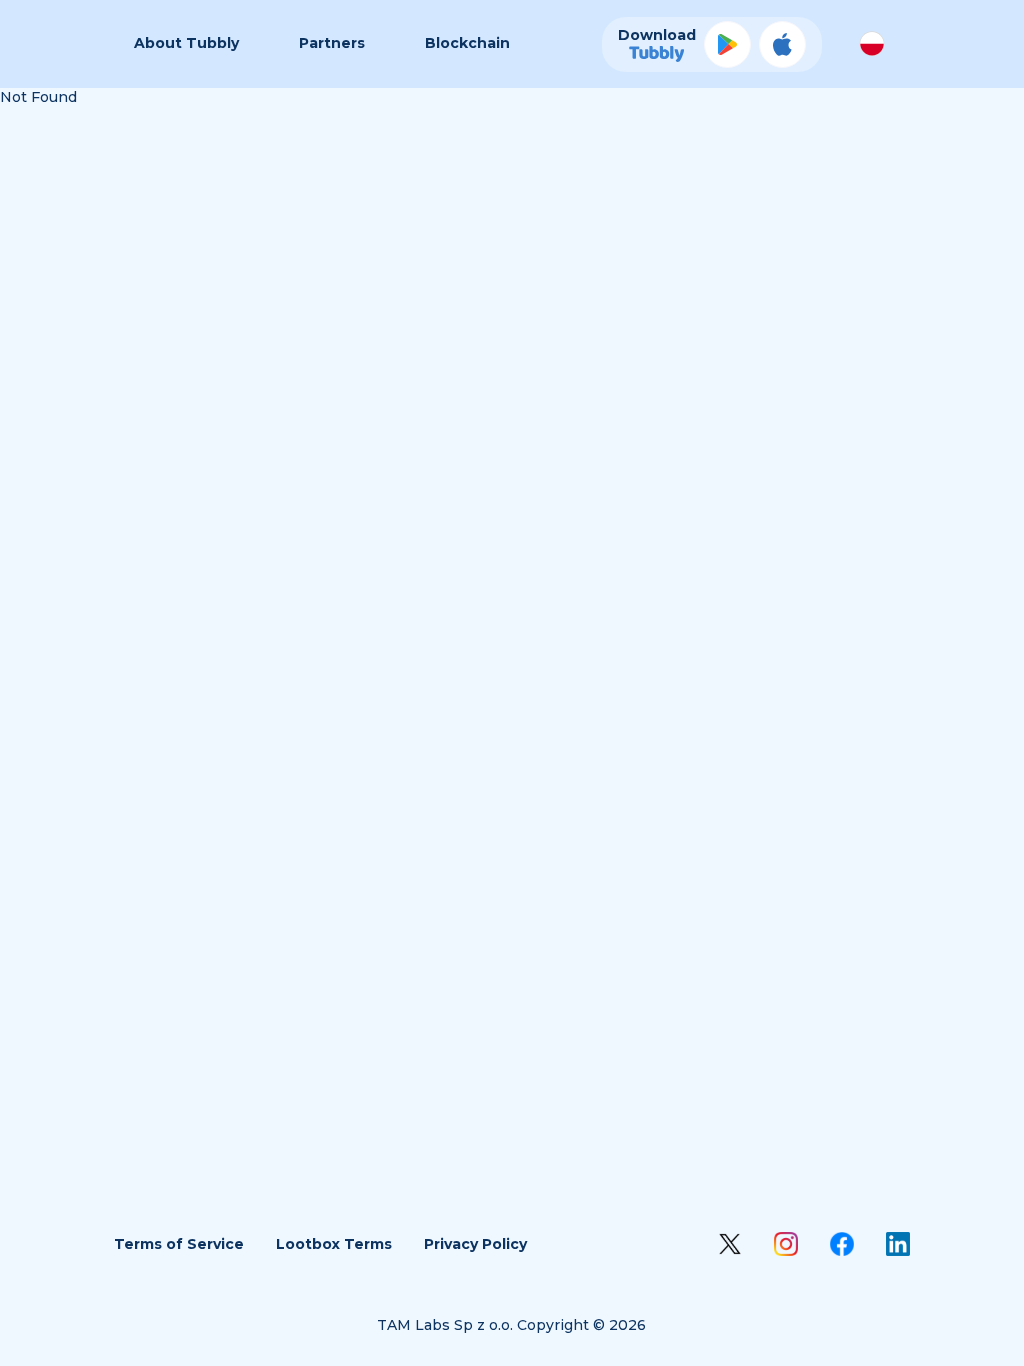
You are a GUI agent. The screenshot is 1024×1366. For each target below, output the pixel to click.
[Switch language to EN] (872, 44)
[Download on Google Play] (727, 44)
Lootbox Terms (334, 1244)
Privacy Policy (475, 1244)
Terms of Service (179, 1244)
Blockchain (467, 43)
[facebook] (842, 1244)
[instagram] (786, 1244)
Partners (332, 43)
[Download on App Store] (782, 44)
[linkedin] (898, 1244)
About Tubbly (186, 43)
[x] (730, 1244)
